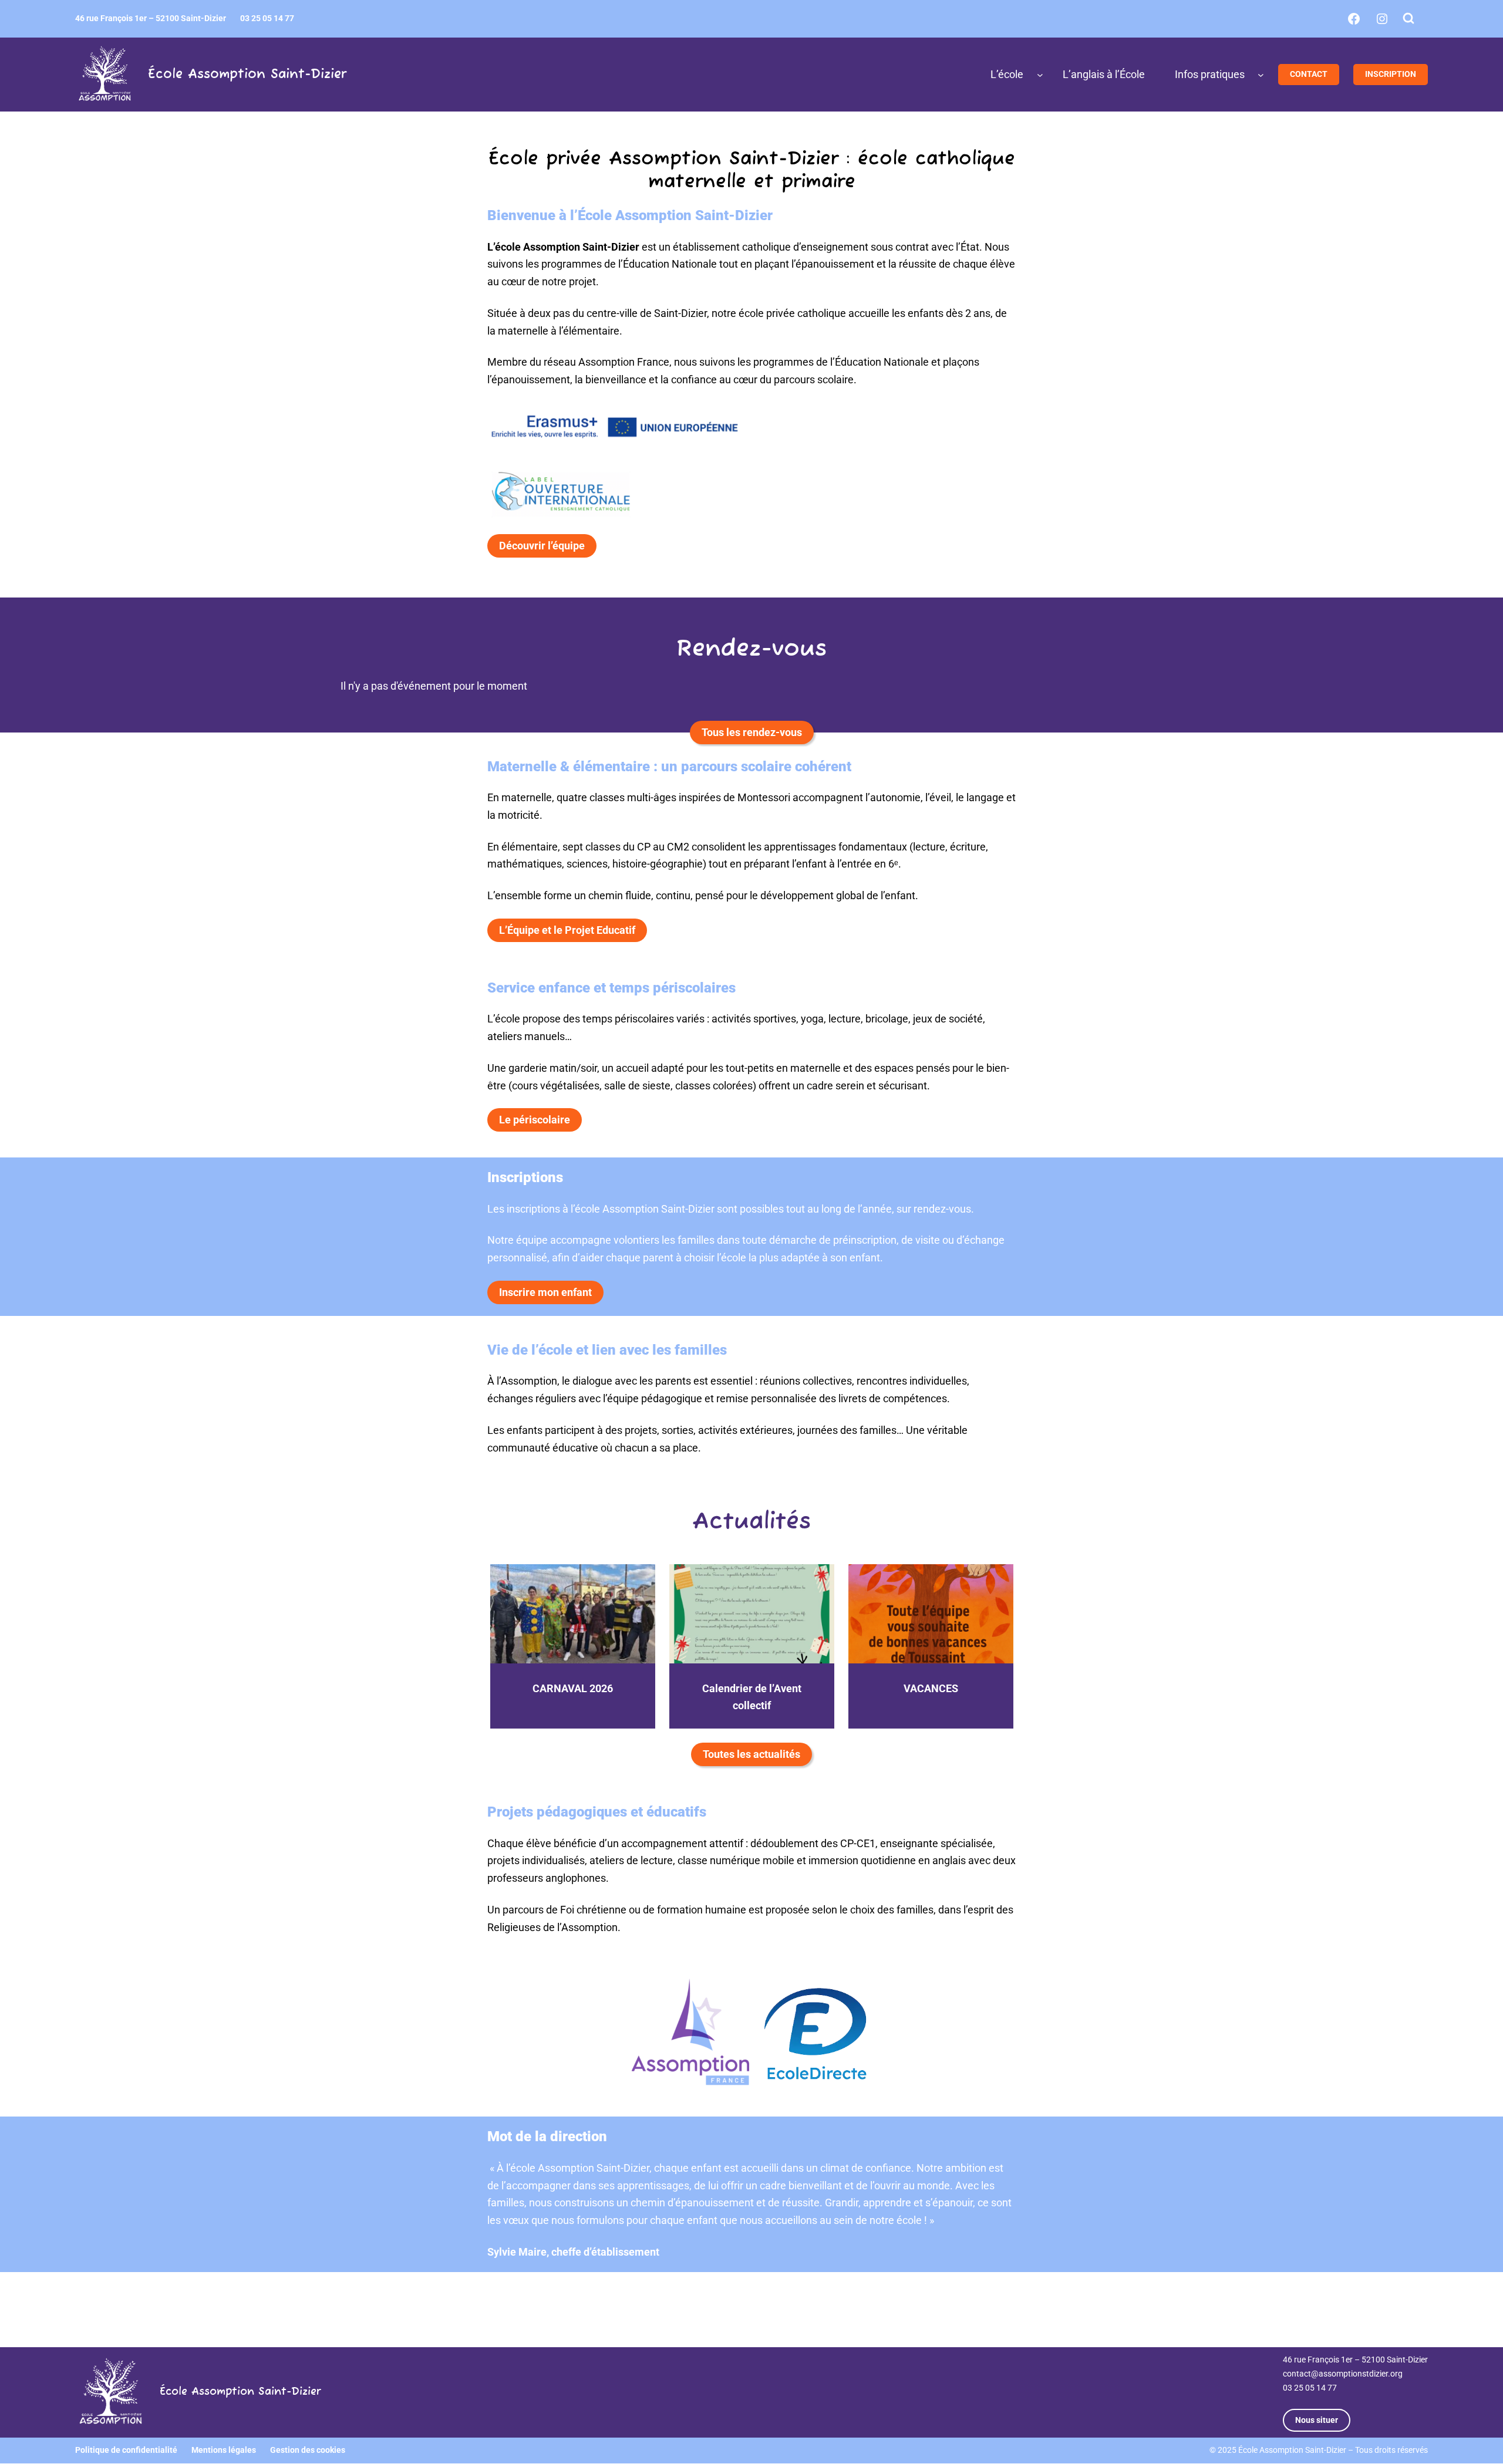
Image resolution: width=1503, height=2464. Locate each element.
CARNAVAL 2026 (573, 1688)
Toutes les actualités (751, 1754)
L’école (1007, 74)
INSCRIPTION (1391, 74)
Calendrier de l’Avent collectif (752, 1697)
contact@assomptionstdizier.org (1343, 2374)
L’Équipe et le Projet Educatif (567, 930)
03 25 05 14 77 (1310, 2388)
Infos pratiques (1210, 74)
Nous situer (1317, 2420)
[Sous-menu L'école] (1040, 75)
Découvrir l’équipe (542, 546)
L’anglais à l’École (1104, 74)
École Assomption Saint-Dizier (247, 75)
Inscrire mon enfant (545, 1292)
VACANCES (931, 1688)
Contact (1309, 74)
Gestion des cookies (308, 2451)
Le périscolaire (535, 1120)
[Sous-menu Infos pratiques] (1261, 75)
